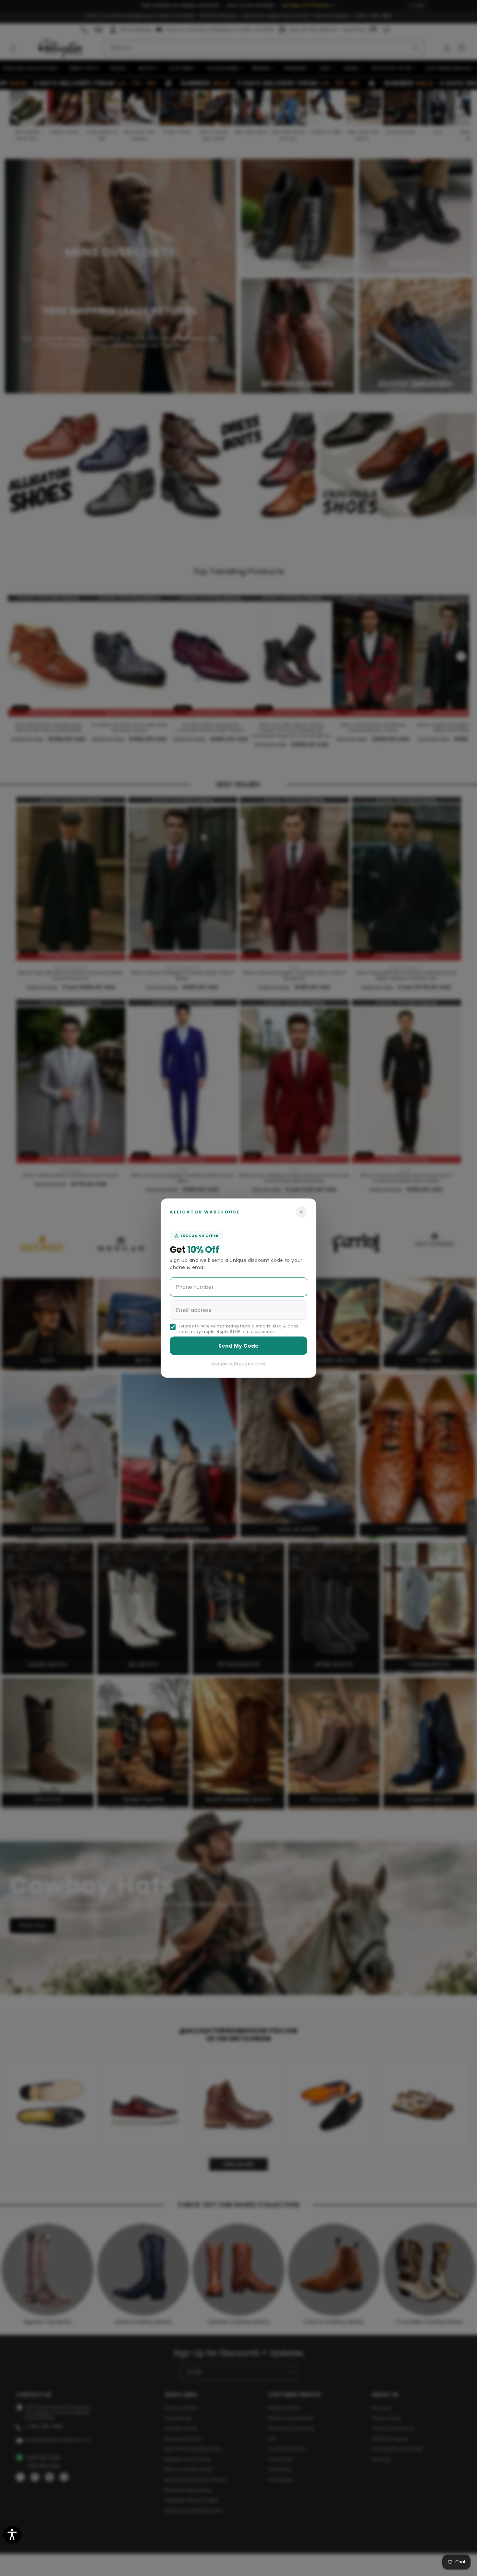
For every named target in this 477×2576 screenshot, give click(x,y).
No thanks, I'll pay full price (238, 1364)
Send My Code (238, 1346)
